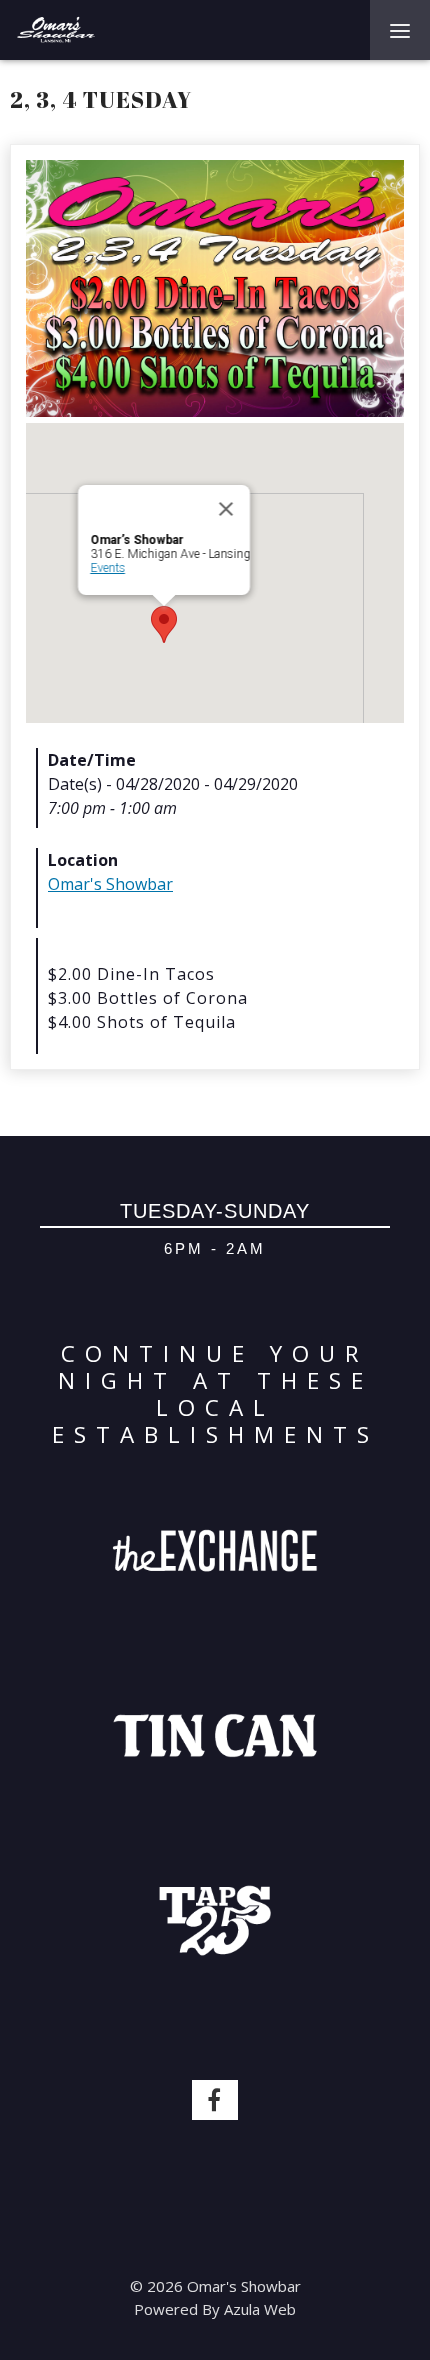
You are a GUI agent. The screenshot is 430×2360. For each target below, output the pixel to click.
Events (107, 568)
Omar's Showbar (110, 884)
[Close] (226, 509)
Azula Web (260, 2309)
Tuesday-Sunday (215, 1211)
